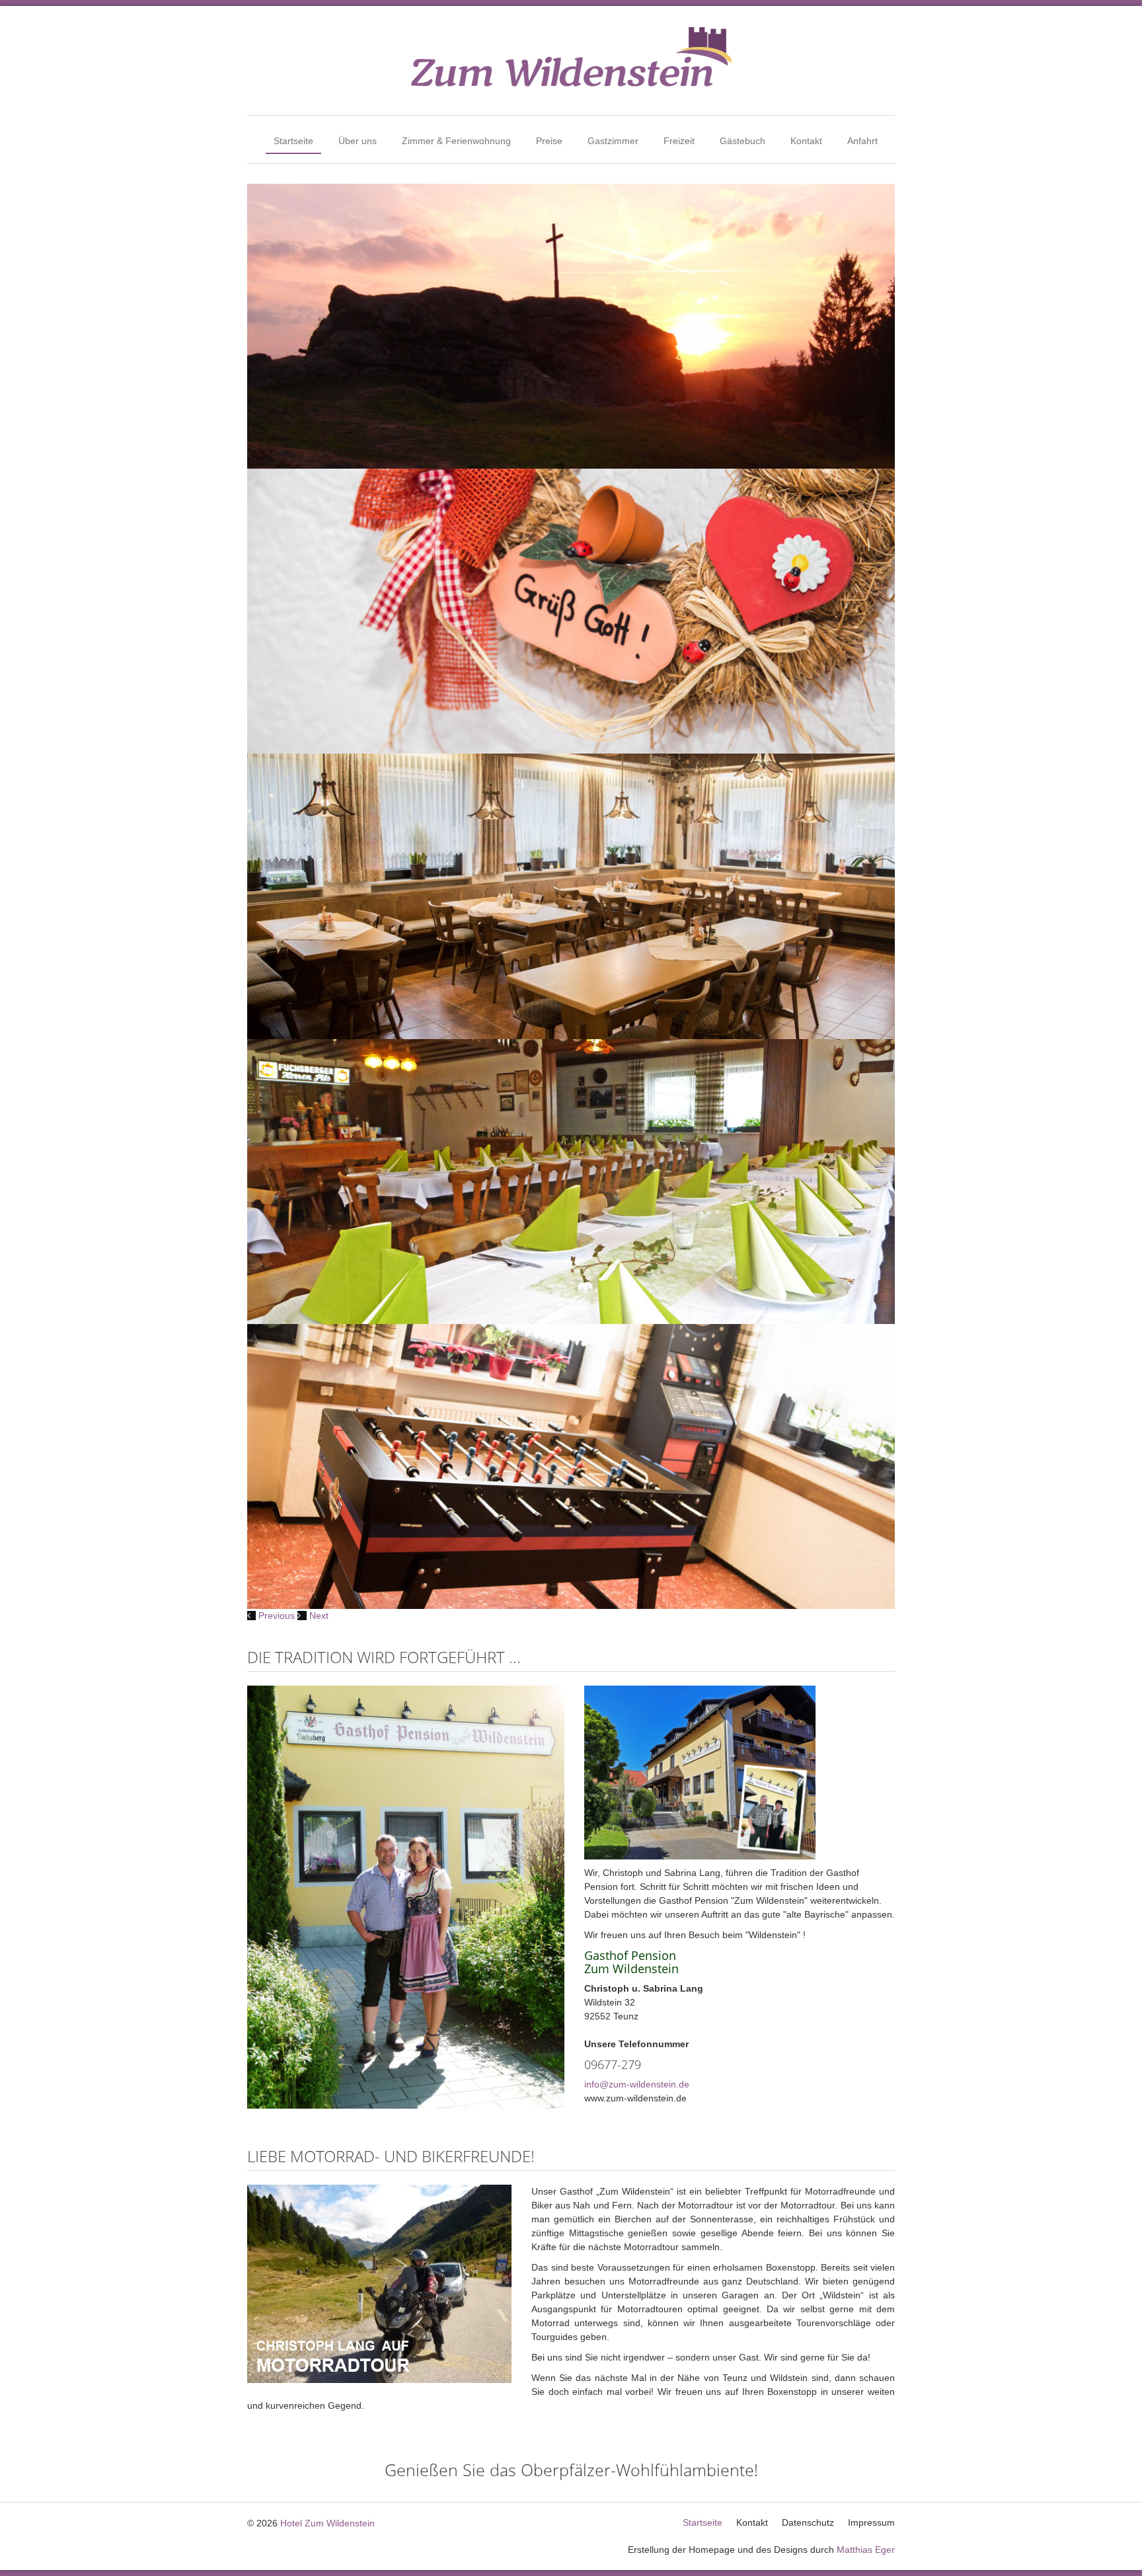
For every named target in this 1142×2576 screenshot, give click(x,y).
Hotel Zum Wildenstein (327, 2523)
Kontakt (806, 141)
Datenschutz (808, 2522)
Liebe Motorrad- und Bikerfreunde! (391, 2156)
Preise (549, 141)
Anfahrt (862, 141)
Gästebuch (742, 141)
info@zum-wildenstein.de (637, 2084)
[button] (272, 1616)
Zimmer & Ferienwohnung (456, 141)
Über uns (358, 141)
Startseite (293, 141)
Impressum (871, 2522)
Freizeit (679, 141)
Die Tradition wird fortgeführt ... (384, 1657)
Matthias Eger (866, 2550)
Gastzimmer (613, 141)
